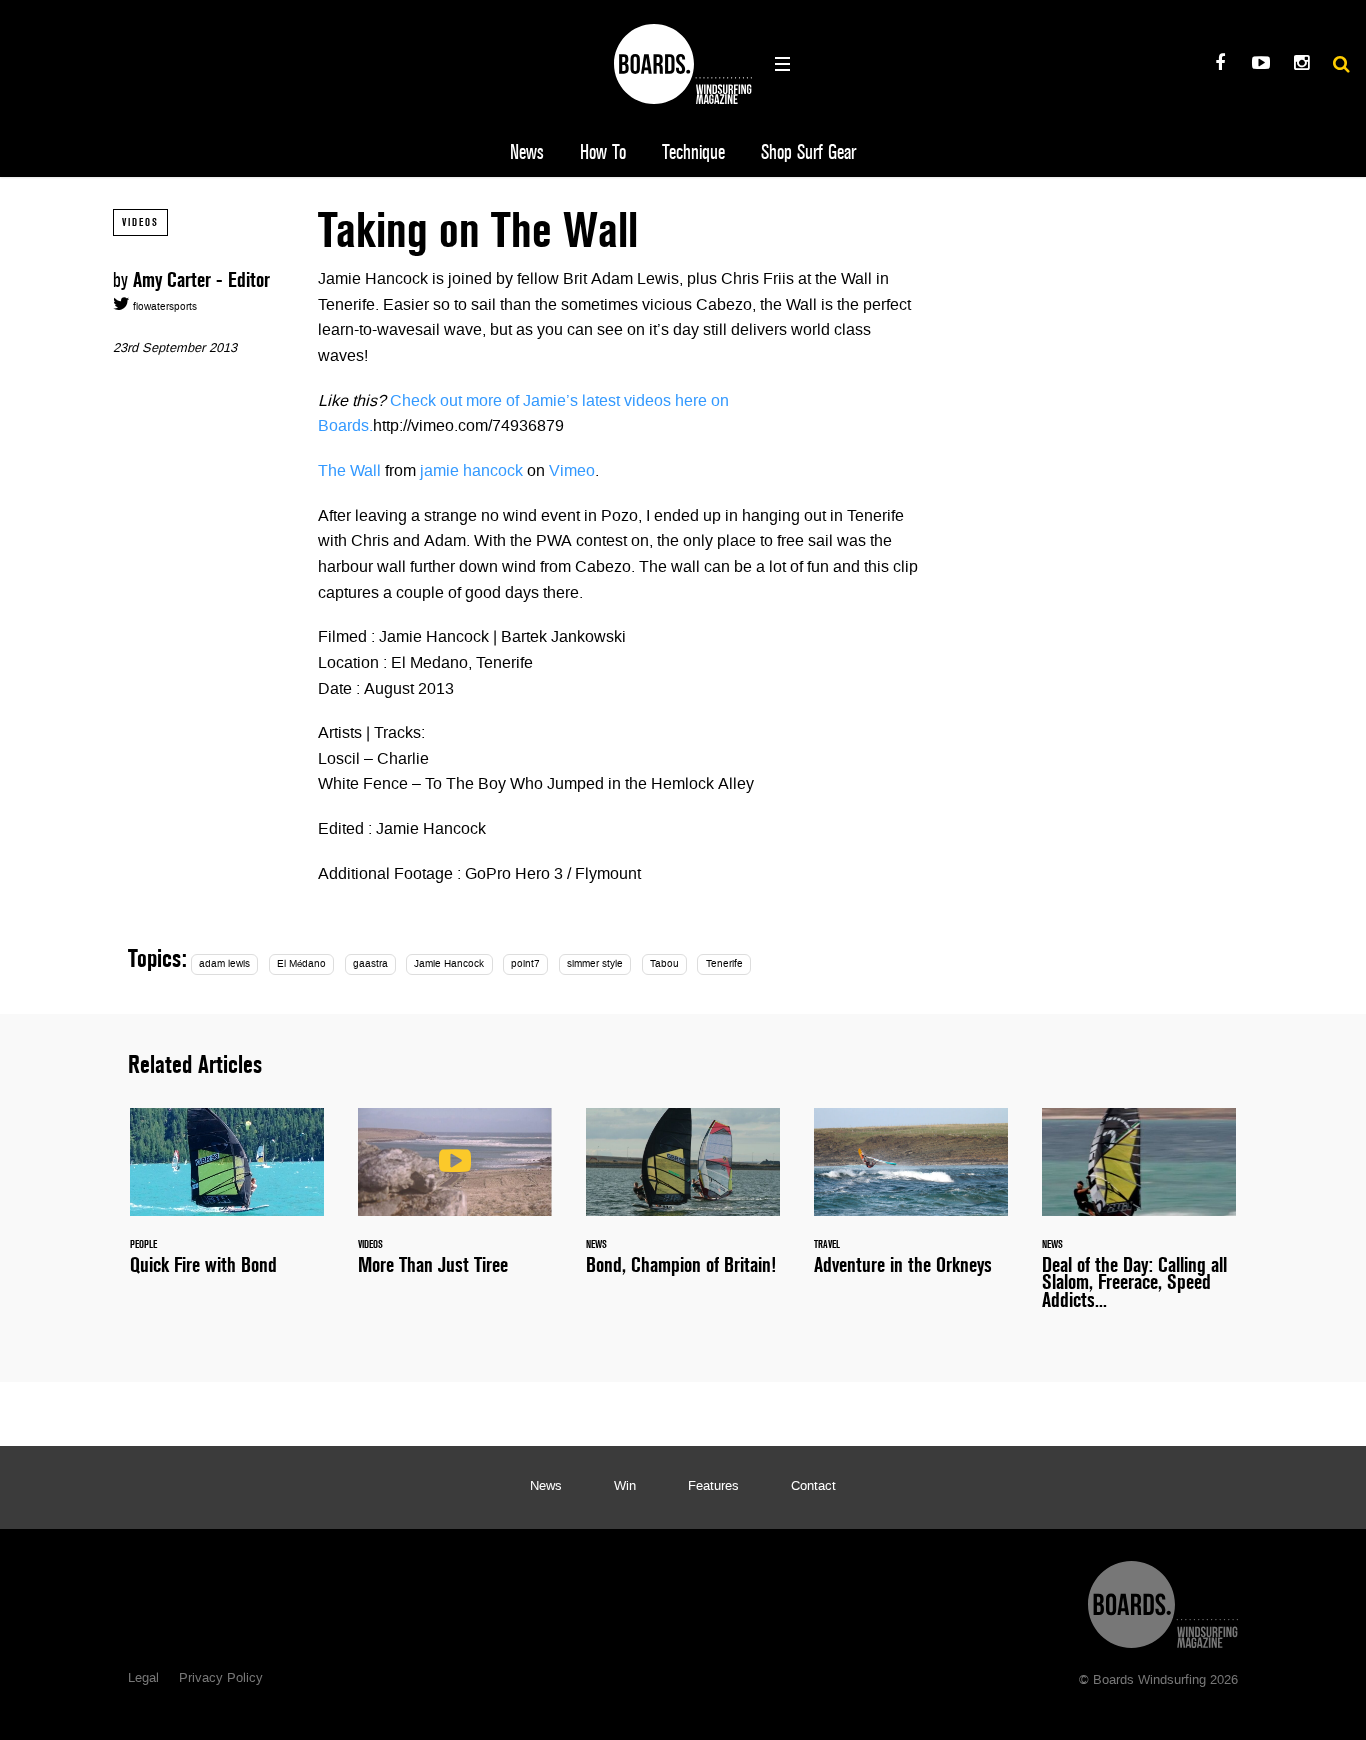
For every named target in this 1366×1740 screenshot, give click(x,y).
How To (603, 152)
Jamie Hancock (449, 964)
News (527, 152)
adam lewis (224, 964)
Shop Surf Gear (808, 152)
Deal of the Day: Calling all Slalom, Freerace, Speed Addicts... (1139, 1220)
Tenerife (724, 964)
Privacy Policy (221, 1679)
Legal (143, 1679)
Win (625, 1487)
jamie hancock (471, 472)
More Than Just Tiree (455, 1203)
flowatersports (163, 307)
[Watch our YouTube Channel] (1260, 65)
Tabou (664, 964)
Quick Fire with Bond (227, 1203)
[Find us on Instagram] (1301, 65)
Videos (140, 222)
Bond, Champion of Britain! (683, 1203)
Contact (813, 1487)
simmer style (595, 964)
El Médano (301, 964)
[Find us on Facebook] (1219, 65)
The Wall (349, 472)
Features (713, 1487)
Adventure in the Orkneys (911, 1203)
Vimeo (572, 472)
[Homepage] (1163, 1599)
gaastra (370, 964)
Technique (693, 152)
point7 (525, 964)
